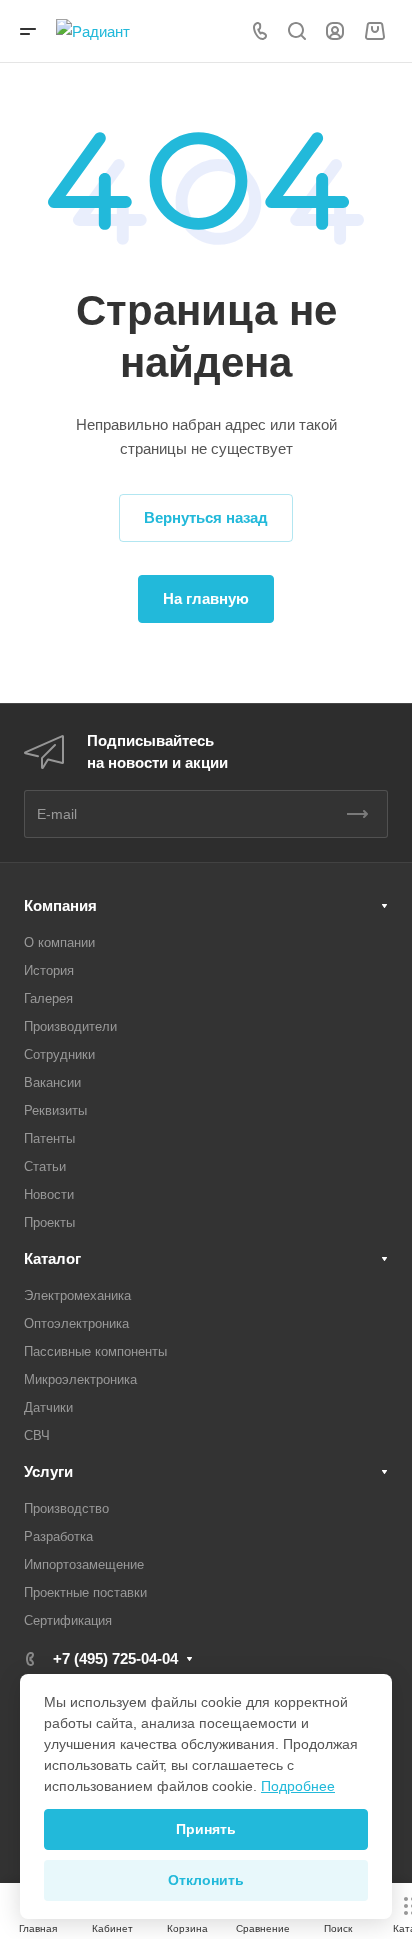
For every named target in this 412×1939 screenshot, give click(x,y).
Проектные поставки (85, 1592)
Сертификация (68, 1620)
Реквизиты (55, 1110)
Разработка (58, 1536)
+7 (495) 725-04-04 (115, 1658)
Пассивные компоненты (95, 1351)
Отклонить (206, 1880)
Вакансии (52, 1082)
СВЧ (37, 1435)
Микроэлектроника (80, 1379)
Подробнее (298, 1786)
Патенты (49, 1138)
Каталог (52, 1258)
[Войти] (335, 31)
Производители (70, 1026)
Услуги (48, 1471)
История (49, 970)
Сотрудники (59, 1054)
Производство (66, 1508)
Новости (49, 1194)
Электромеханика (77, 1295)
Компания (60, 905)
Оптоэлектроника (76, 1323)
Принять (206, 1829)
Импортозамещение (84, 1564)
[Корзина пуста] (374, 31)
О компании (59, 942)
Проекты (49, 1222)
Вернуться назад (206, 517)
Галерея (48, 998)
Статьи (45, 1166)
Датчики (48, 1407)
